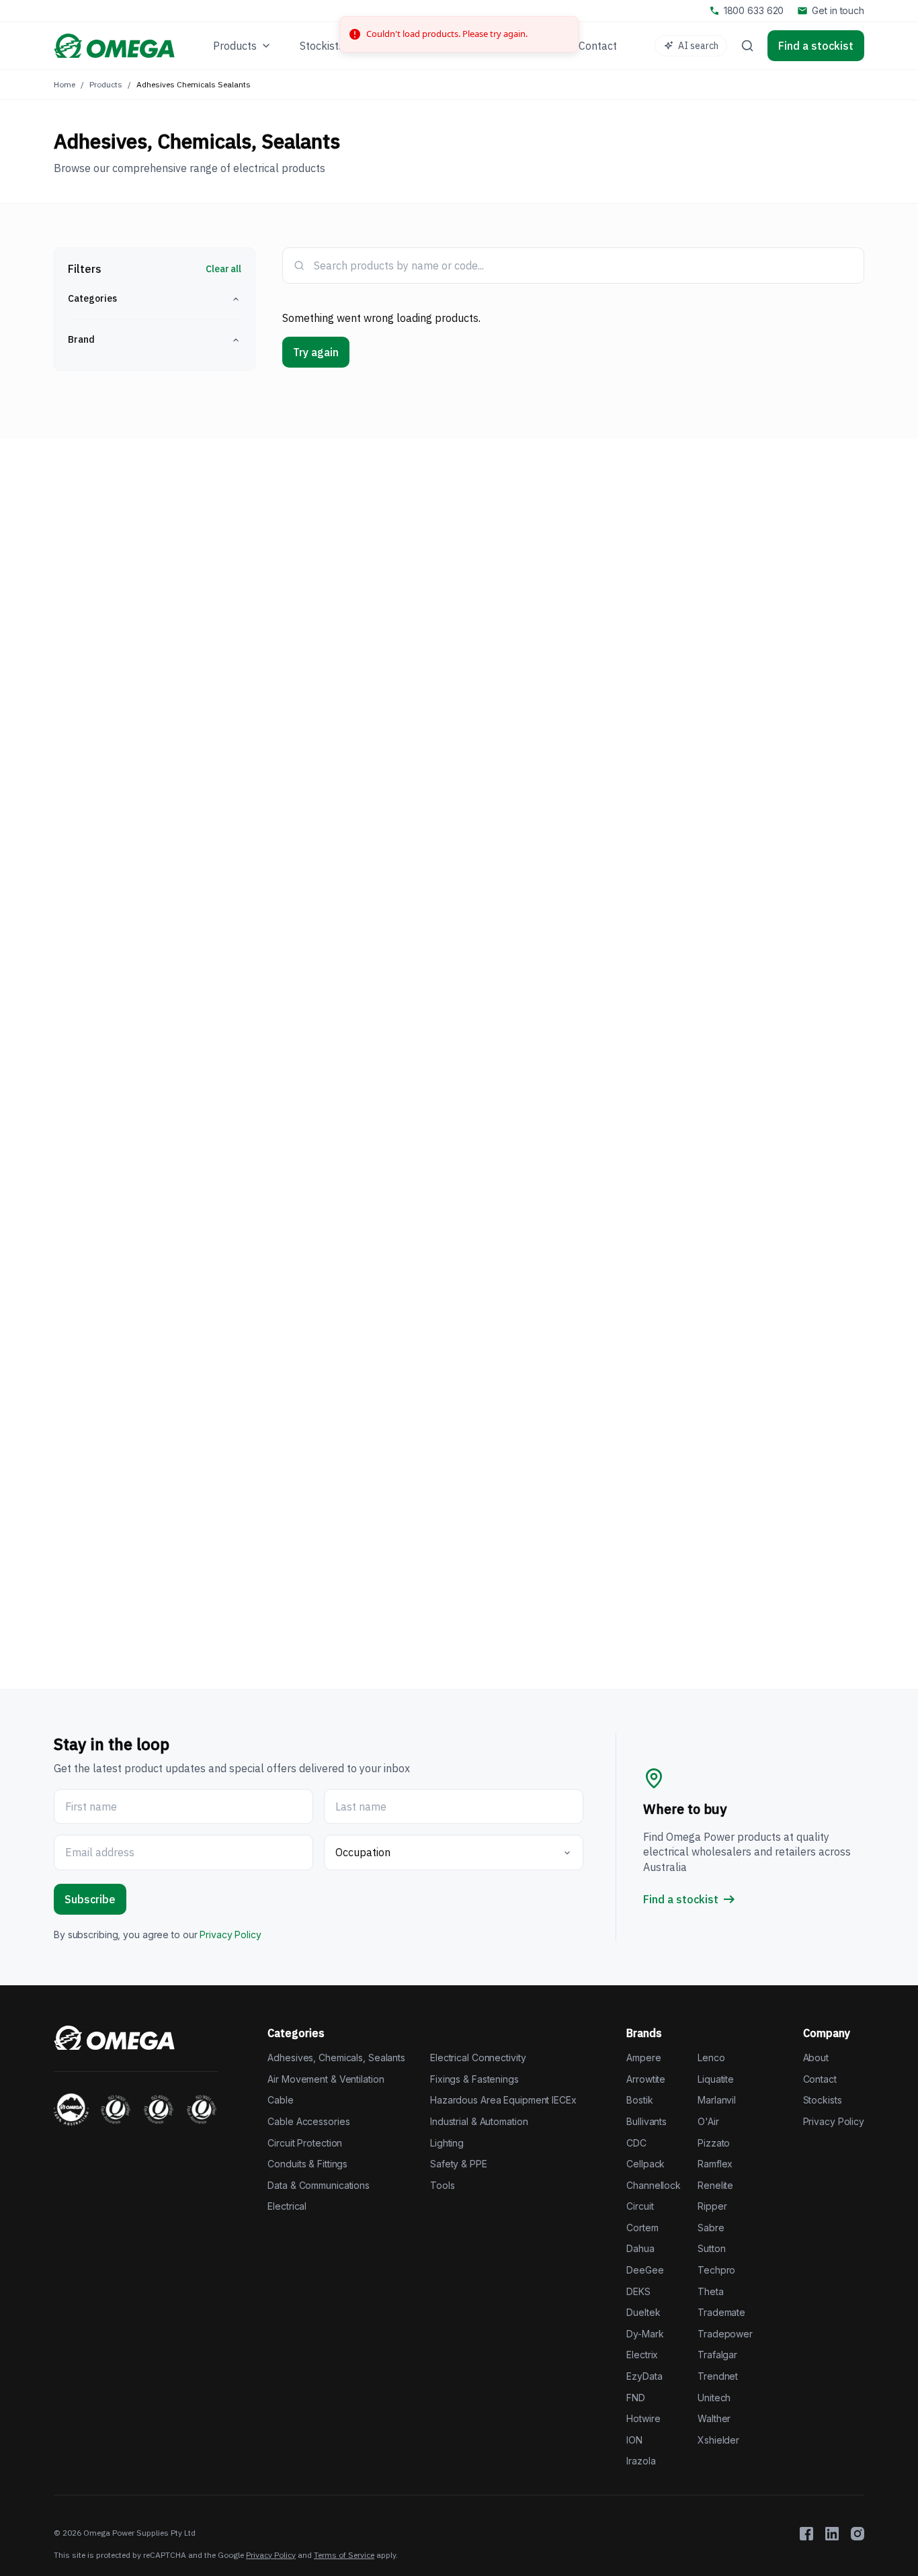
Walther (714, 2418)
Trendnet (718, 2376)
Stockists (823, 2100)
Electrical (287, 2206)
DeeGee (645, 2270)
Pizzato (714, 2143)
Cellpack (645, 2164)
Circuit (640, 2206)
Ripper (712, 2206)
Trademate (721, 2312)
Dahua (640, 2248)
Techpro (716, 2270)
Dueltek (643, 2312)
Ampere (643, 2058)
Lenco (711, 2058)
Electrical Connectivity (478, 2058)
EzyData (644, 2376)
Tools (442, 2185)
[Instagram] (858, 2534)
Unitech (714, 2398)
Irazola (641, 2461)
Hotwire (643, 2418)
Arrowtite (646, 2079)
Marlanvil (717, 2100)
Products (106, 84)
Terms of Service (344, 2555)
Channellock (654, 2185)
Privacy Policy (230, 1935)
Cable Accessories (308, 2121)
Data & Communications (319, 2185)
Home (65, 84)
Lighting (447, 2143)
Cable (280, 2100)
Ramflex (715, 2164)
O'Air (708, 2121)
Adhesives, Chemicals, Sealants (336, 2058)
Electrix (642, 2355)
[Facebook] (806, 2534)
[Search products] (747, 46)
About (816, 2058)
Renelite (715, 2185)
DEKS (638, 2291)
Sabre (711, 2228)
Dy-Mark (645, 2334)
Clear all (223, 269)
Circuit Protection (305, 2143)
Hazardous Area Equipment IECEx (503, 2100)
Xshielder (718, 2440)
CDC (636, 2143)
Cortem (642, 2228)
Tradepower (725, 2334)
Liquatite (716, 2079)
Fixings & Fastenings (474, 2079)
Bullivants (646, 2121)
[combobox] (583, 265)
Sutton (711, 2248)
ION (634, 2440)
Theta (710, 2291)
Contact (820, 2079)
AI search (698, 46)
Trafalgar (717, 2355)
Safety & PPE (459, 2164)
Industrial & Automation (479, 2121)
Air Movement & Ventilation (326, 2079)
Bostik (639, 2100)
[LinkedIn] (832, 2534)
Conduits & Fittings (307, 2164)
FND (636, 2398)
